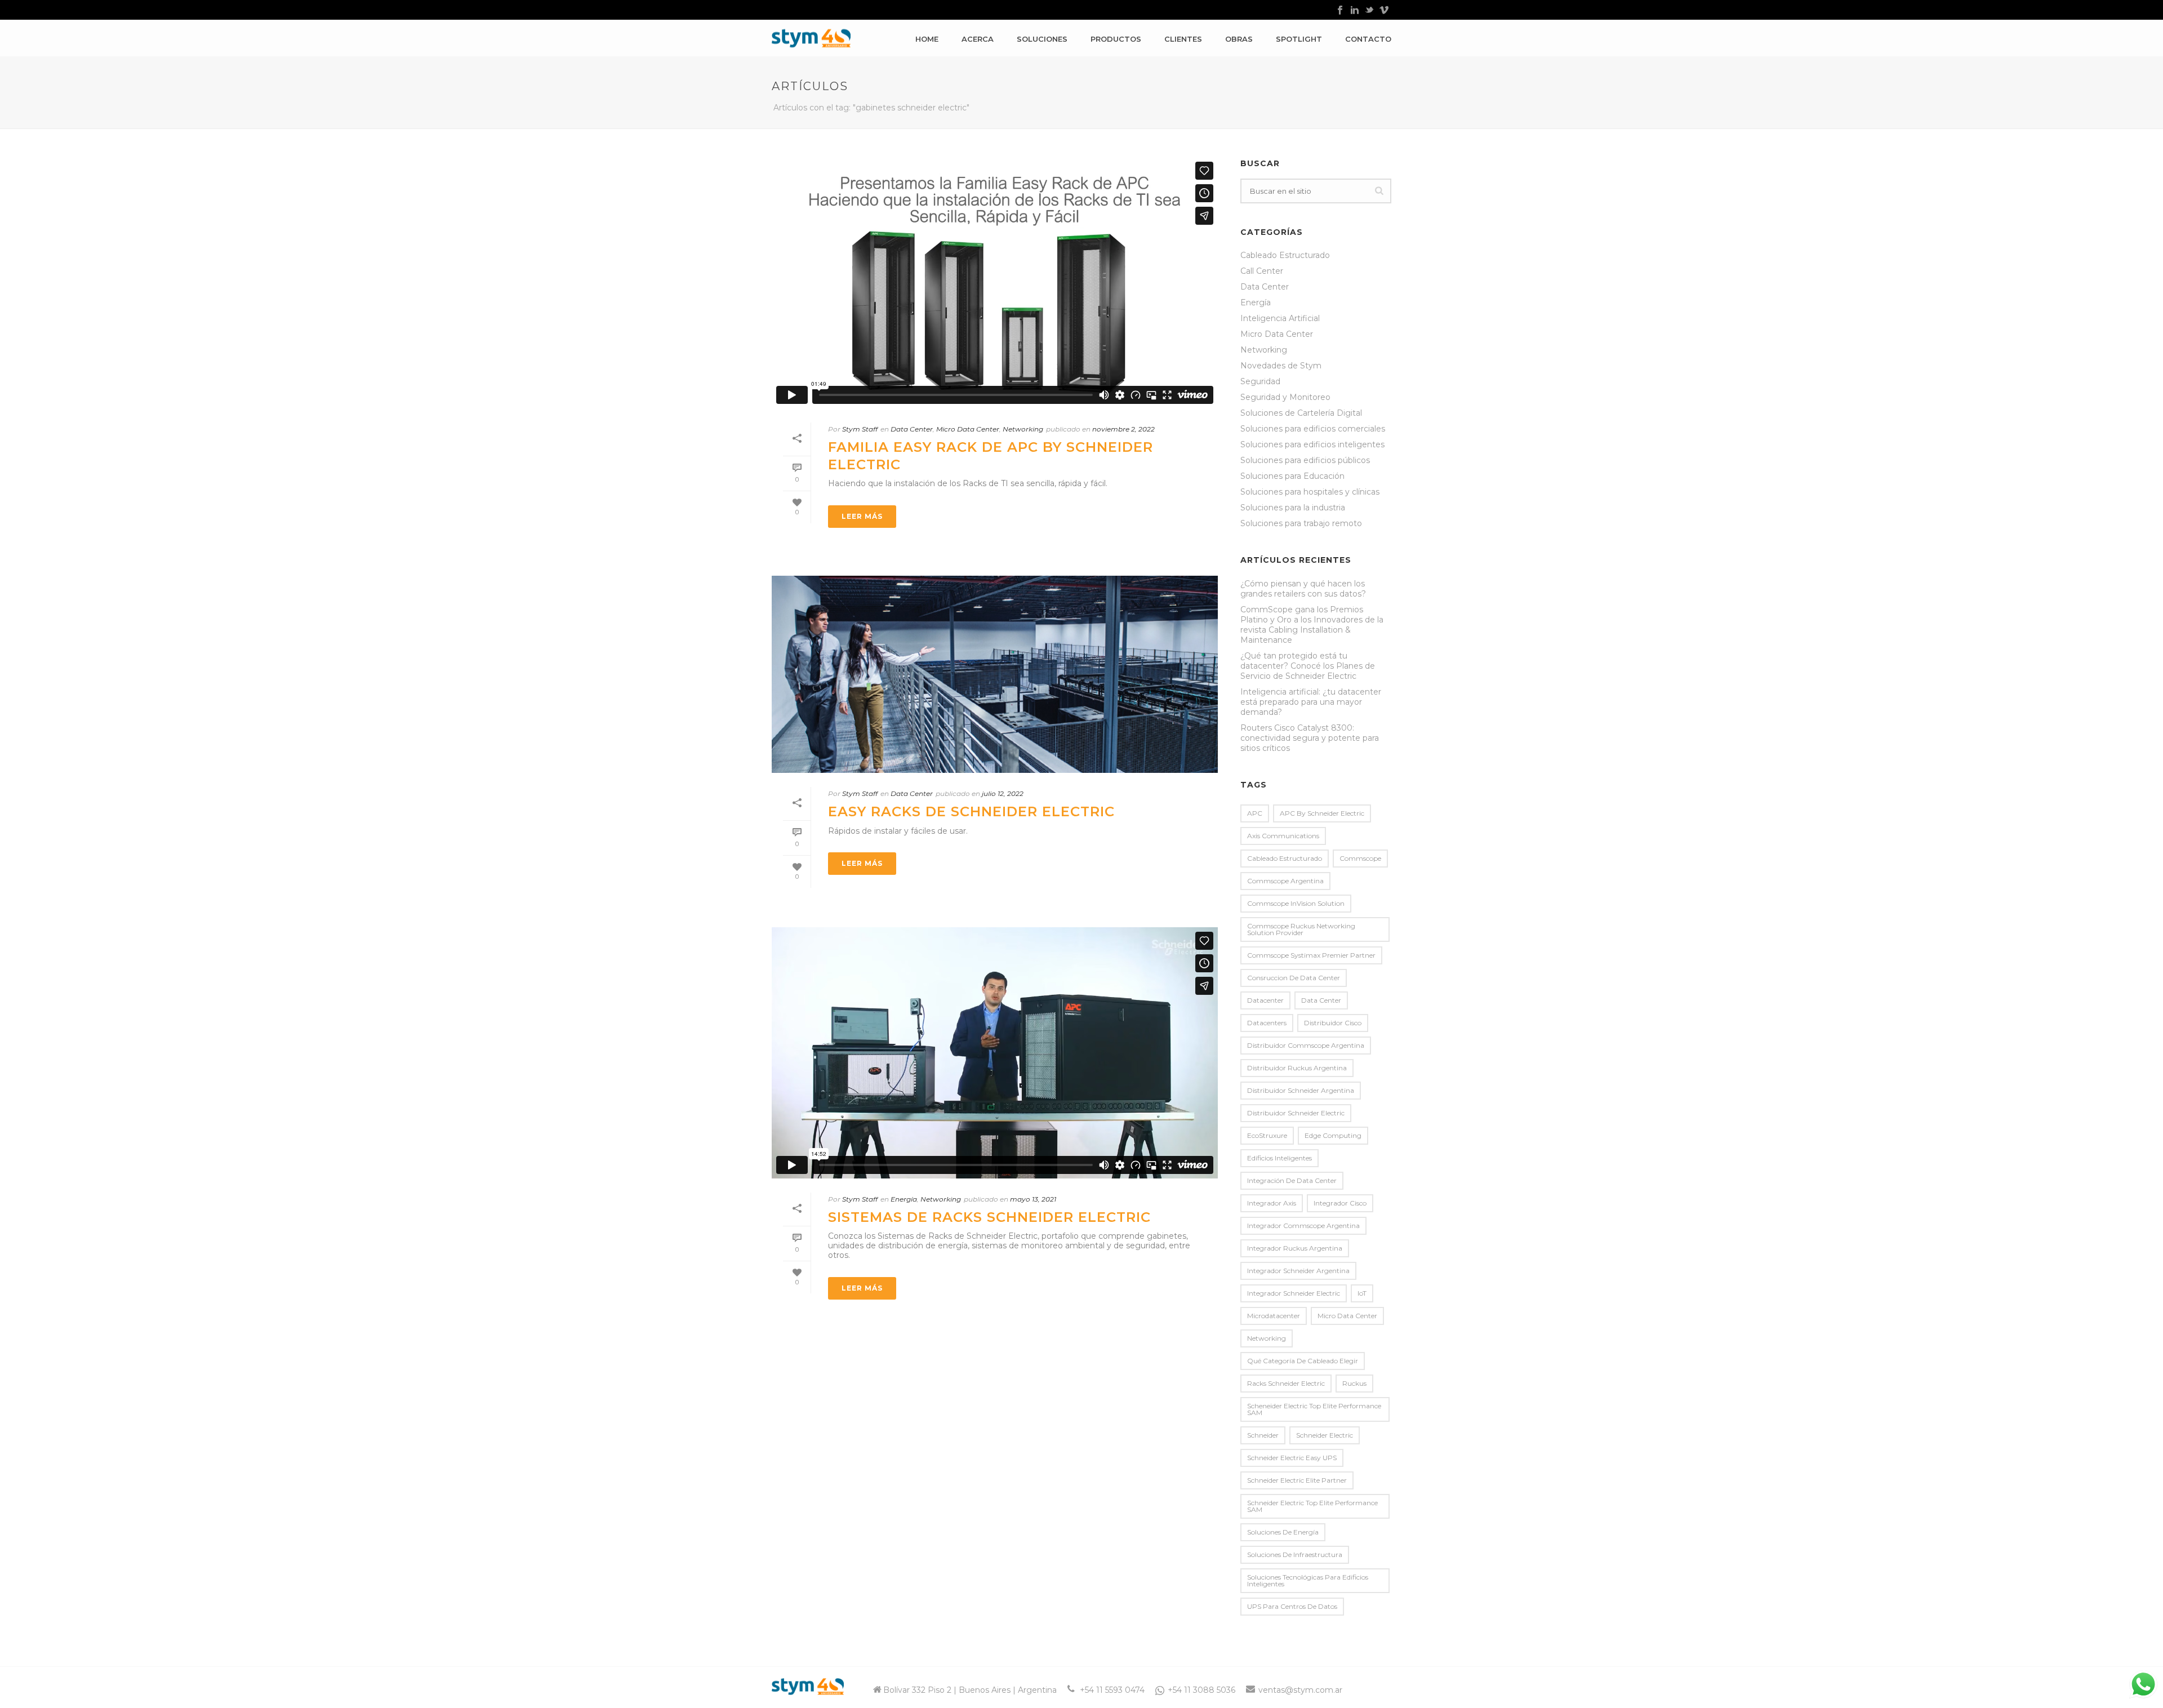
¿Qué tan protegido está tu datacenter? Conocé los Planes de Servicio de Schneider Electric (1308, 666)
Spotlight (1299, 39)
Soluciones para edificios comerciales (1313, 429)
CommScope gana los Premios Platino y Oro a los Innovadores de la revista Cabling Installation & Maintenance (1312, 625)
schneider (1263, 1435)
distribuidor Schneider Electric (1296, 1113)
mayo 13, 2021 (1033, 1199)
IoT (1362, 1293)
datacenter (1265, 1000)
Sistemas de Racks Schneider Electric (989, 1217)
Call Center (1262, 271)
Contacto (1368, 39)
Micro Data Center (968, 429)
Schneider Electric (1325, 1435)
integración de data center (1292, 1180)
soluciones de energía (1283, 1532)
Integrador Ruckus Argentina (1295, 1248)
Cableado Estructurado (1285, 255)
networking (1267, 1338)
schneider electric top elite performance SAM (1312, 1506)
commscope (1360, 858)
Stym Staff (860, 429)
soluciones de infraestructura (1295, 1554)
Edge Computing (1333, 1135)
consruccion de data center (1294, 978)
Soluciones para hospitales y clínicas (1310, 492)
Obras (1239, 39)
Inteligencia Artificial (1280, 318)
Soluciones (1042, 39)
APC (1255, 813)
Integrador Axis (1272, 1203)
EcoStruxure (1267, 1135)
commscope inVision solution (1296, 903)
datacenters (1267, 1023)
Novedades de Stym (1281, 366)
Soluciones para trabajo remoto (1301, 523)
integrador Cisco (1340, 1203)
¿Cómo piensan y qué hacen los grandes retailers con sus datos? (1303, 589)
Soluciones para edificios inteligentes (1312, 444)
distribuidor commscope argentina (1306, 1045)
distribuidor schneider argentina (1301, 1090)
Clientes (1183, 39)
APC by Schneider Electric (1322, 813)
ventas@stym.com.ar (1300, 1690)
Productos (1116, 39)
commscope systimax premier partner (1311, 955)
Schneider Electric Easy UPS (1292, 1458)
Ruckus (1354, 1383)
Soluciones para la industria (1293, 508)
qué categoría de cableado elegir (1303, 1361)
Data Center (912, 429)
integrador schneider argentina (1298, 1271)
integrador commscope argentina (1303, 1226)
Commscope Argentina (1285, 881)
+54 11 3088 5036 (1201, 1690)
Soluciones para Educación (1292, 476)
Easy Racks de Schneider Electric (971, 811)
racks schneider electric (1286, 1383)
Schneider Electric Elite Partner (1297, 1480)
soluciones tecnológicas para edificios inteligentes (1308, 1580)
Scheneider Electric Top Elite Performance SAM (1314, 1409)
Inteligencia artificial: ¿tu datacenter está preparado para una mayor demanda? (1311, 702)
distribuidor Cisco (1333, 1023)
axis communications (1283, 836)
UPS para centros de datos (1292, 1606)
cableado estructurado (1285, 858)
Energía (904, 1199)
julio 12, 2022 (1003, 793)
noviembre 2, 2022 (1123, 429)
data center (1321, 1000)
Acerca (978, 39)
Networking (1023, 429)
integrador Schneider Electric (1294, 1293)
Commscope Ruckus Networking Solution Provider (1301, 929)
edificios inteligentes (1279, 1158)
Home (927, 39)
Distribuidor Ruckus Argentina (1297, 1068)
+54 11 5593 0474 (1112, 1690)
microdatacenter (1274, 1316)
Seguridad (1260, 381)
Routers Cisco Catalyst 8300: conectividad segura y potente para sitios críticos (1310, 738)
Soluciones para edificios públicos (1305, 460)
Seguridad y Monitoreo (1285, 397)
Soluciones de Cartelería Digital (1301, 413)
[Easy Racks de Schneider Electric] (995, 674)
